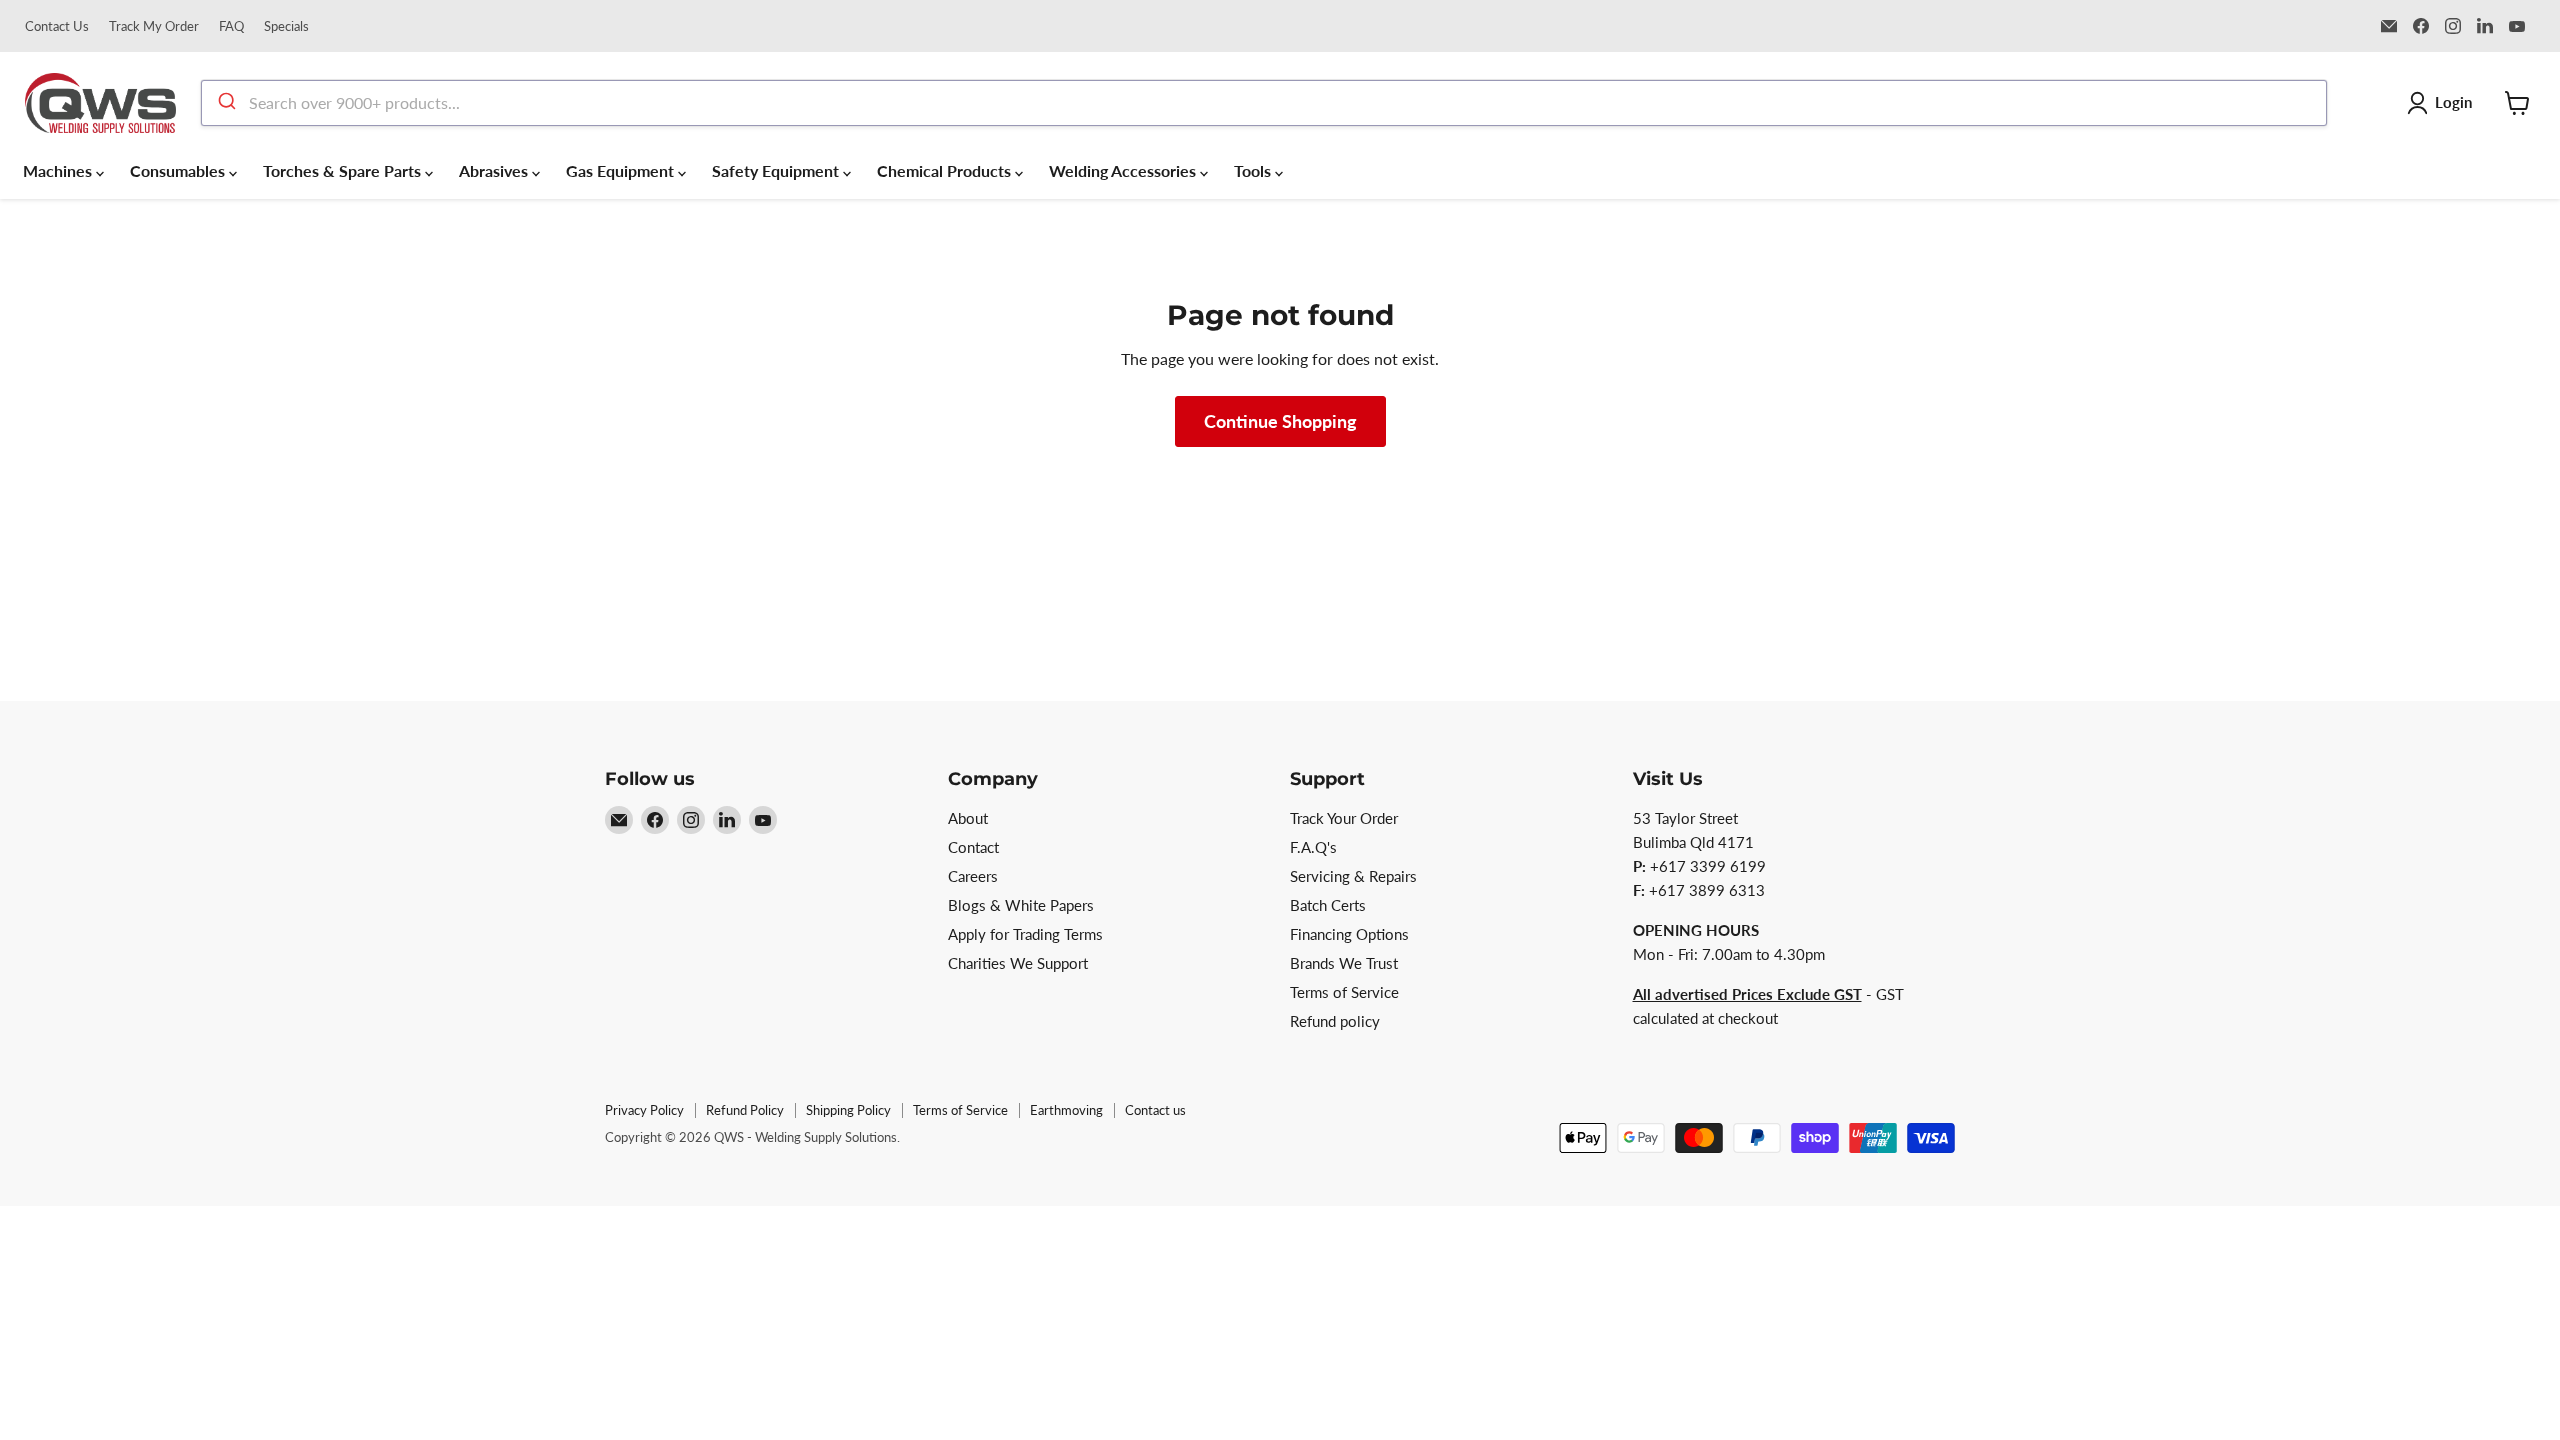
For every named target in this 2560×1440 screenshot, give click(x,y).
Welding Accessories (1124, 170)
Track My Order (154, 26)
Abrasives (495, 170)
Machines (59, 170)
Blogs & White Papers (1021, 905)
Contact (973, 847)
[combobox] (1264, 103)
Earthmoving (1066, 1110)
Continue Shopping (1280, 421)
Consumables (179, 170)
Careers (973, 876)
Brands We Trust (1344, 963)
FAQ (231, 26)
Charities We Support (1018, 963)
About (968, 818)
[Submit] (225, 103)
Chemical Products (946, 170)
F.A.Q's (1313, 847)
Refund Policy (745, 1110)
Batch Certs (1328, 905)
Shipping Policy (848, 1110)
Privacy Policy (644, 1110)
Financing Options (1349, 934)
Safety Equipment (777, 170)
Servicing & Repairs (1353, 876)
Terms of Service (1344, 992)
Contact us (1155, 1110)
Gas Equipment (622, 170)
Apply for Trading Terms (1025, 934)
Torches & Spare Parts (344, 170)
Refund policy (1335, 1021)
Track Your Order (1344, 818)
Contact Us (57, 26)
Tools (1254, 170)
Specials (286, 26)
